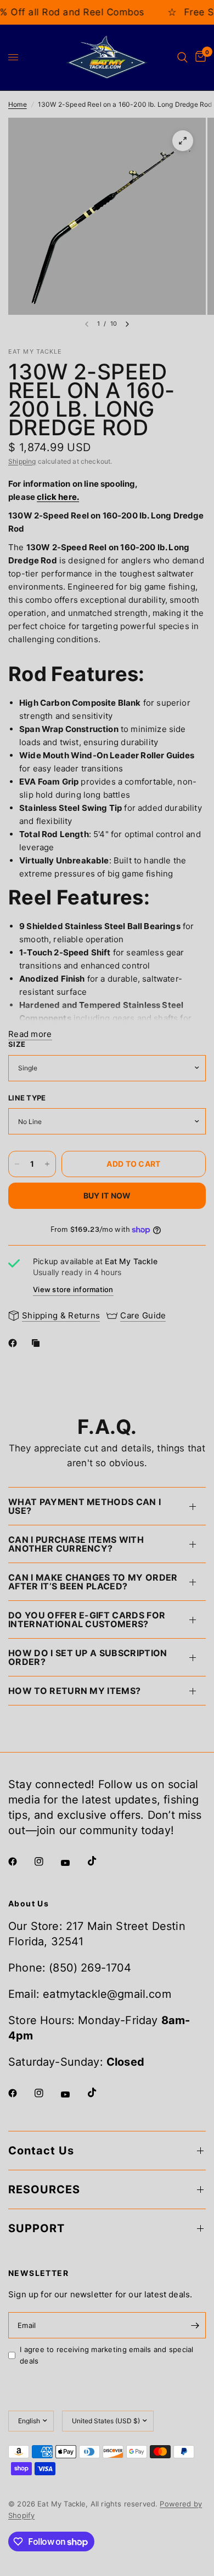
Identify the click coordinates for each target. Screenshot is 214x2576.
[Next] (127, 324)
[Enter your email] (195, 2325)
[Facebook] (15, 1343)
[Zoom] (183, 141)
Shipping (22, 461)
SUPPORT (36, 2228)
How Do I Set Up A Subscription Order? (88, 1657)
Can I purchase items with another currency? (76, 1544)
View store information (73, 1289)
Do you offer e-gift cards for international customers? (87, 1620)
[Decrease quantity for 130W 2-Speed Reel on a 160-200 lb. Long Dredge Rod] (17, 1164)
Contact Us (41, 2151)
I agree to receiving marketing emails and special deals (107, 2355)
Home (18, 104)
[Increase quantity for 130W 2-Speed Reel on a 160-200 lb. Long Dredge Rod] (47, 1164)
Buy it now (107, 1195)
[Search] (182, 57)
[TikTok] (100, 1861)
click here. (58, 497)
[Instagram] (47, 1862)
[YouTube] (73, 1863)
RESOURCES (44, 2189)
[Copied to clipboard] (38, 1343)
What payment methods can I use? (85, 1506)
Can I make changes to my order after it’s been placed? (93, 1582)
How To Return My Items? (74, 1691)
